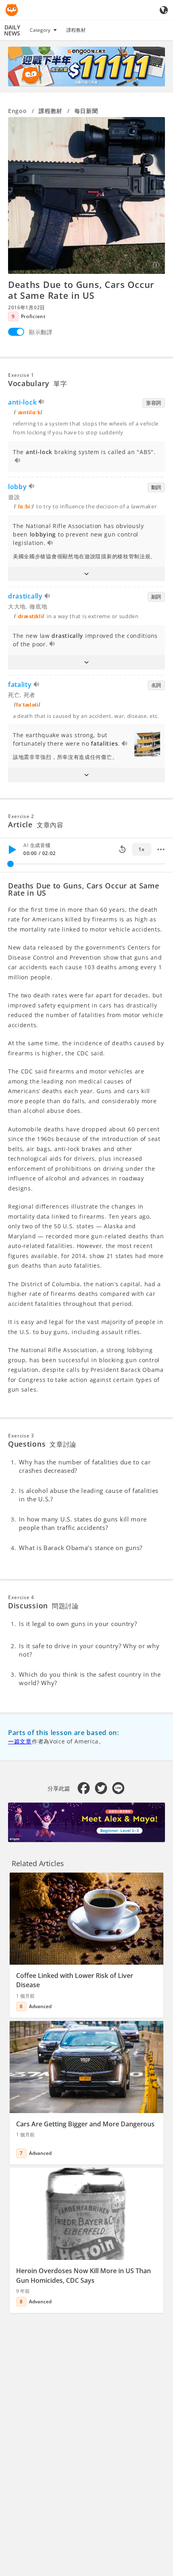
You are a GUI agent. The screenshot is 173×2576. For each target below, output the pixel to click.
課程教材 (76, 30)
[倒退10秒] (122, 849)
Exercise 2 (21, 816)
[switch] (16, 332)
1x (141, 849)
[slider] (10, 864)
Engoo (18, 111)
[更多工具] (161, 849)
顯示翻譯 (41, 332)
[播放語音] (42, 403)
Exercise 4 (21, 1597)
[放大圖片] (86, 195)
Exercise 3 (21, 1436)
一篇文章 (20, 1741)
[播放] (12, 849)
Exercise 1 (21, 375)
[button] (86, 574)
